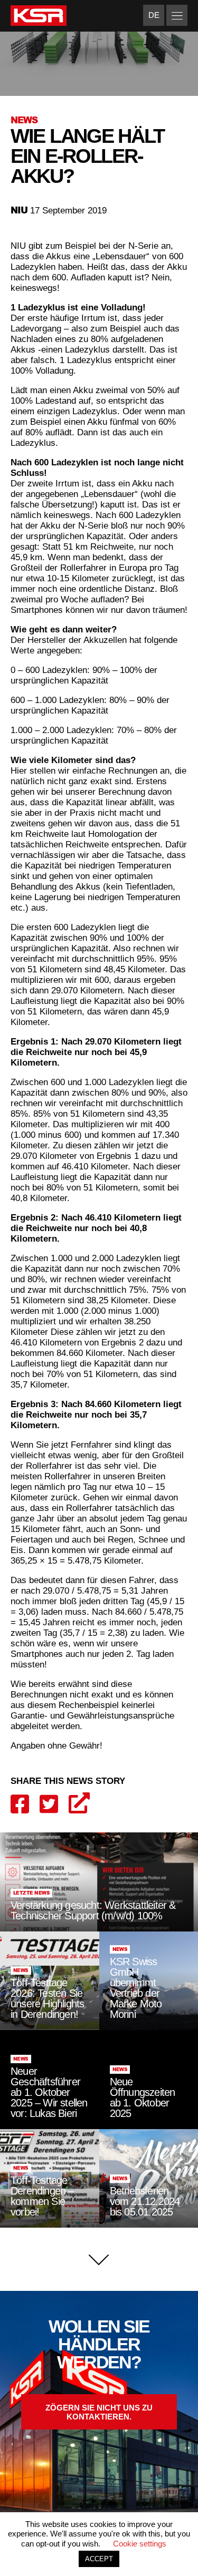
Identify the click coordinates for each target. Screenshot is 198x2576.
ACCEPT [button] (99, 2559)
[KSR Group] (39, 17)
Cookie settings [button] (140, 2544)
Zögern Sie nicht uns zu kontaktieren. (99, 2412)
